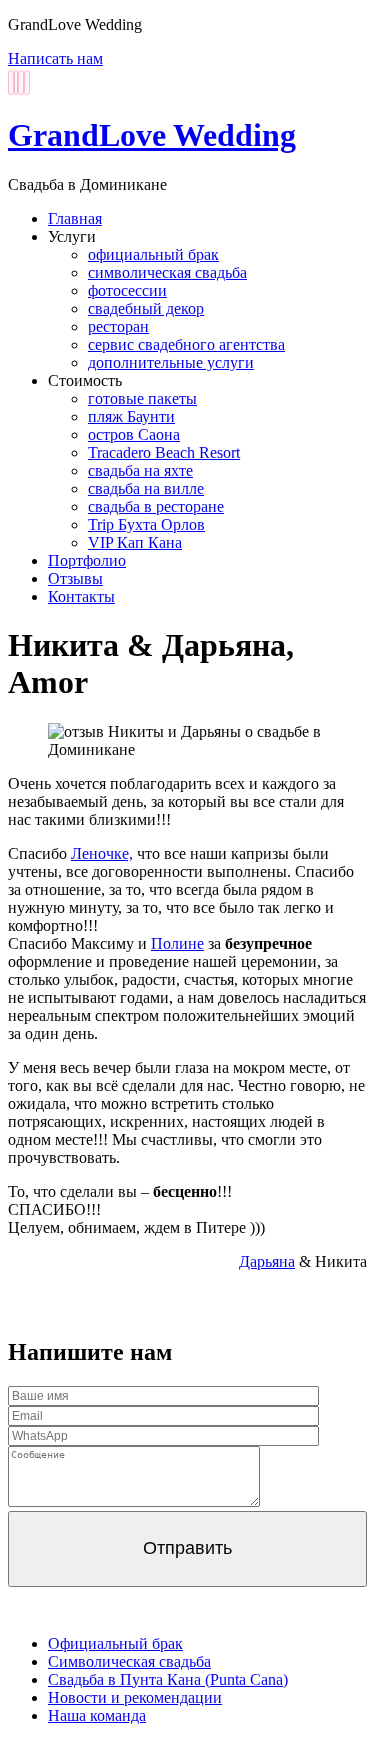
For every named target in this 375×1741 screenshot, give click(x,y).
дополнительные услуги (171, 362)
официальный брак (153, 254)
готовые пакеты (142, 398)
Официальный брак (115, 1643)
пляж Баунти (131, 416)
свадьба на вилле (146, 488)
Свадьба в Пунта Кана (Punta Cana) (168, 1679)
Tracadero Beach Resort (164, 452)
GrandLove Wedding (152, 135)
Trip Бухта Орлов (146, 524)
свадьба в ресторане (156, 506)
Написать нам (55, 58)
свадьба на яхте (140, 470)
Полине (177, 943)
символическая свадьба (167, 272)
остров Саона (134, 434)
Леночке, (102, 853)
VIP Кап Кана (135, 542)
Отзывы (75, 578)
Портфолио (87, 560)
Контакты (81, 596)
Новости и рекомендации (135, 1697)
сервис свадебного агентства (186, 344)
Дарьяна (267, 1261)
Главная (75, 218)
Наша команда (97, 1715)
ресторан (118, 326)
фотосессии (127, 290)
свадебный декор (146, 308)
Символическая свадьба (129, 1661)
